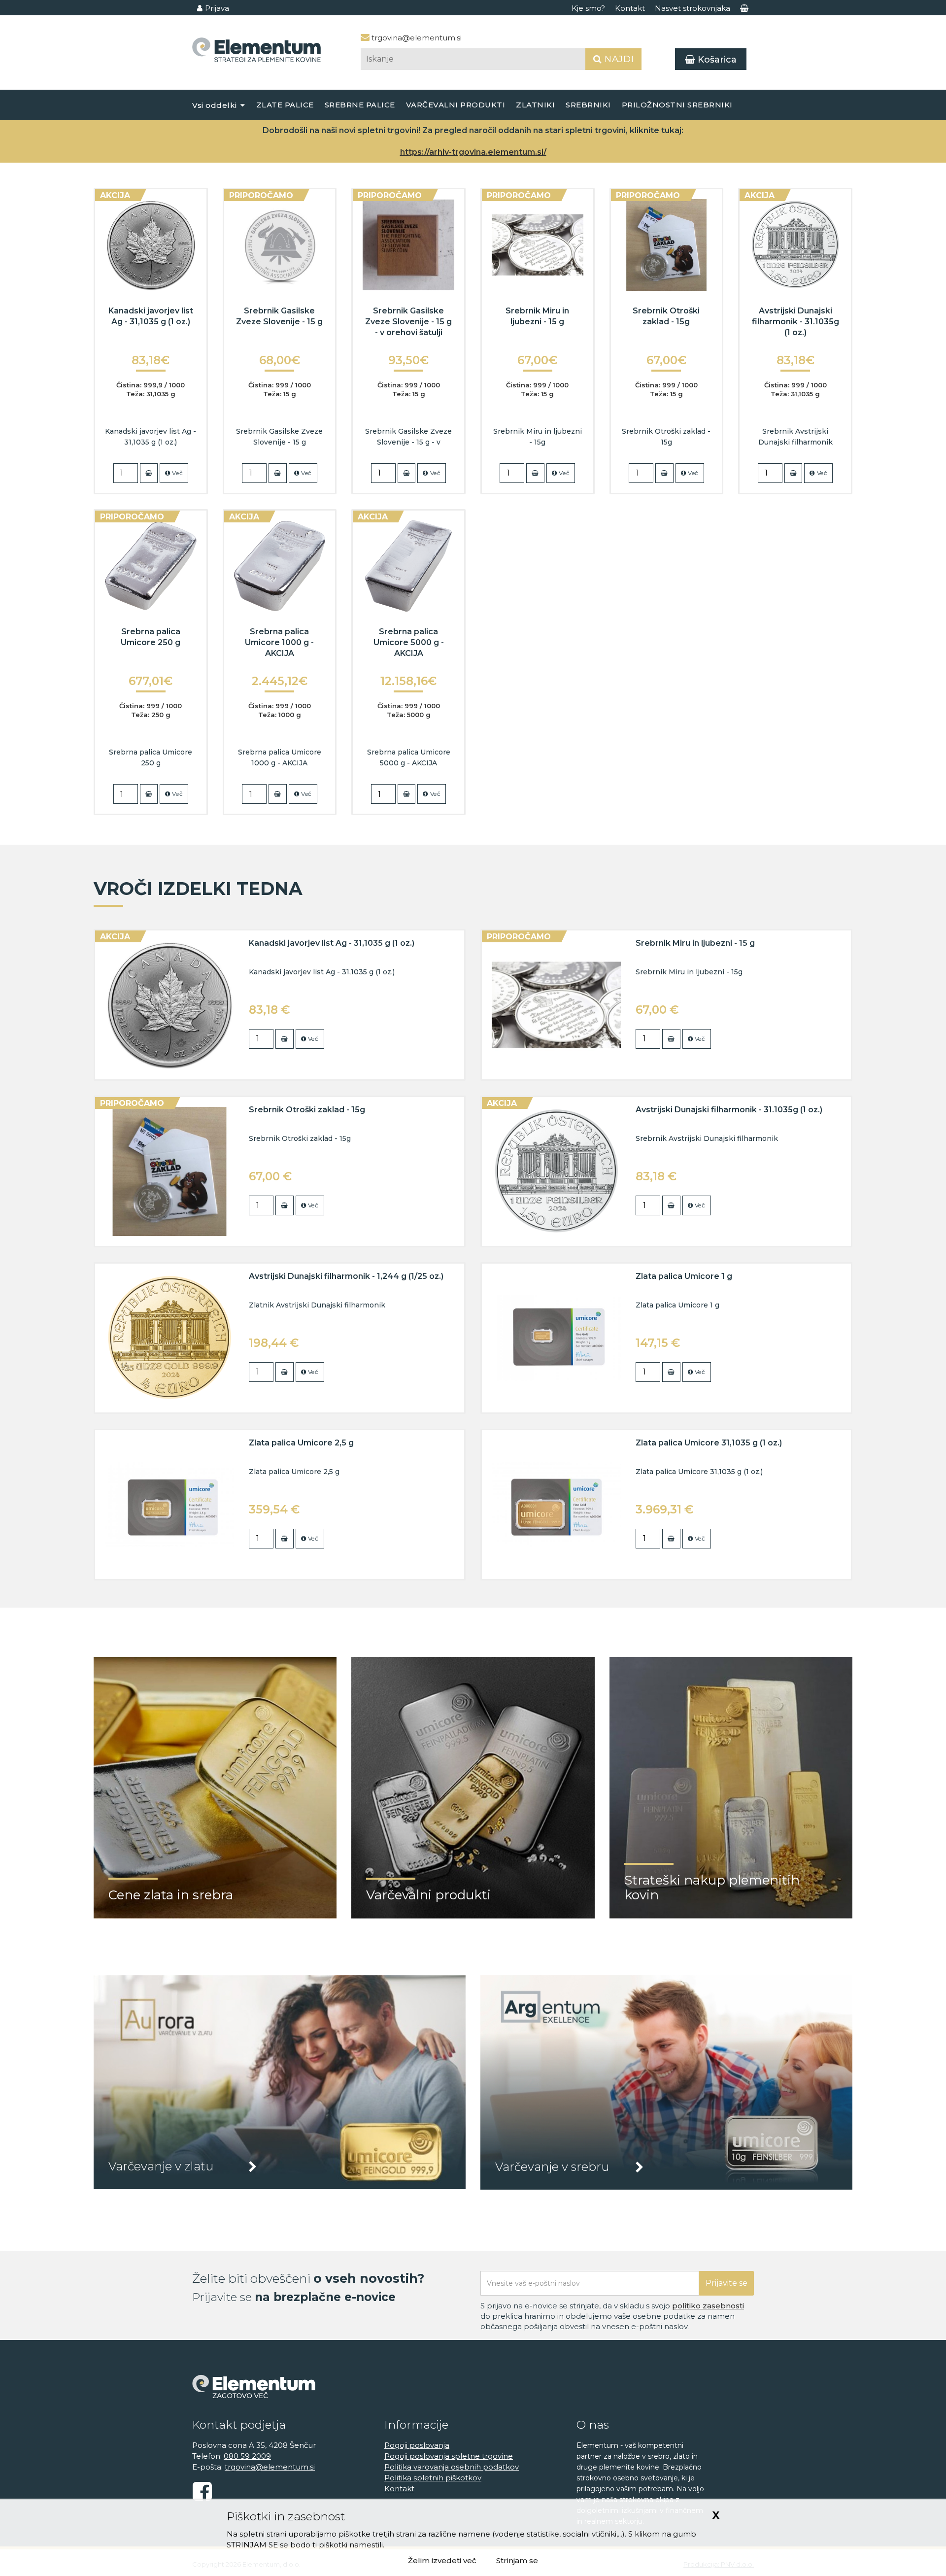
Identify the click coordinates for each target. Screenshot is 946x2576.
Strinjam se (517, 2560)
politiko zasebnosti (708, 2306)
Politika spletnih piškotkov (433, 2478)
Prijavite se (726, 2283)
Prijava (217, 8)
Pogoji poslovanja (417, 2445)
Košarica (716, 60)
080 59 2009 (247, 2456)
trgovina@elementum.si (416, 38)
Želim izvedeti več (442, 2560)
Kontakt (630, 8)
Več (177, 473)
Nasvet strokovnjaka (693, 8)
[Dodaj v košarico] (149, 473)
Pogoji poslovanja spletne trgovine (449, 2456)
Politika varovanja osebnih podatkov (452, 2467)
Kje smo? (588, 8)
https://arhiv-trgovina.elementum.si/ (473, 152)
